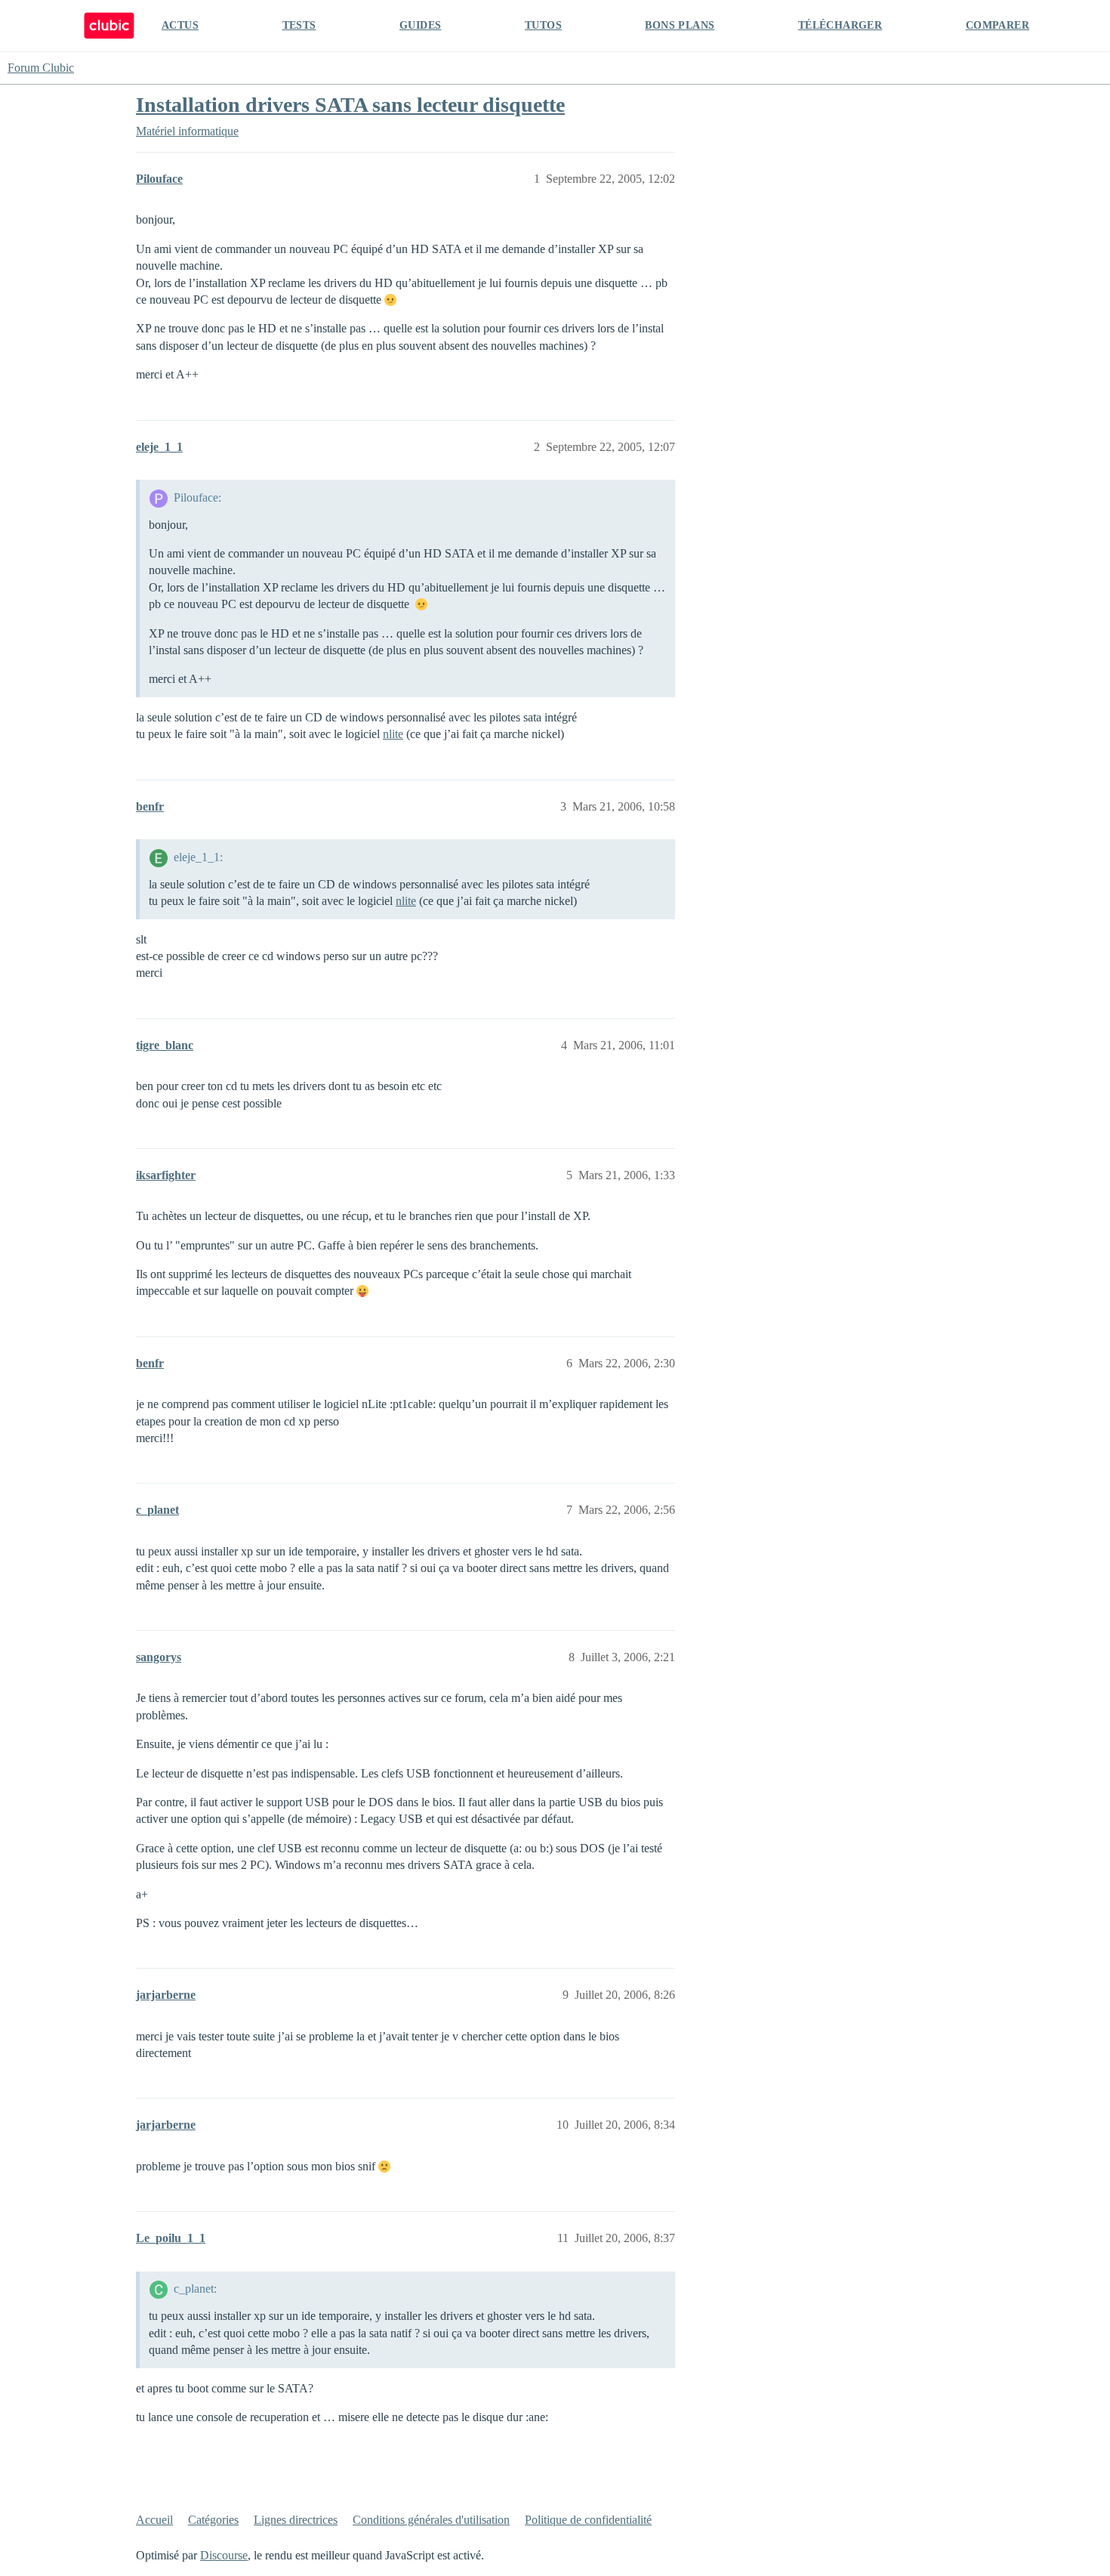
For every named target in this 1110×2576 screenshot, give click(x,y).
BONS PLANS (680, 25)
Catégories (213, 2520)
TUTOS (543, 25)
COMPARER (997, 25)
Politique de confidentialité (588, 2520)
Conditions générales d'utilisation (431, 2520)
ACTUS (180, 25)
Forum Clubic (41, 68)
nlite (393, 734)
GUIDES (420, 25)
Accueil (154, 2520)
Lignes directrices (296, 2520)
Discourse (224, 2555)
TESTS (299, 25)
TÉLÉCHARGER (840, 25)
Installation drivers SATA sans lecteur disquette (350, 105)
